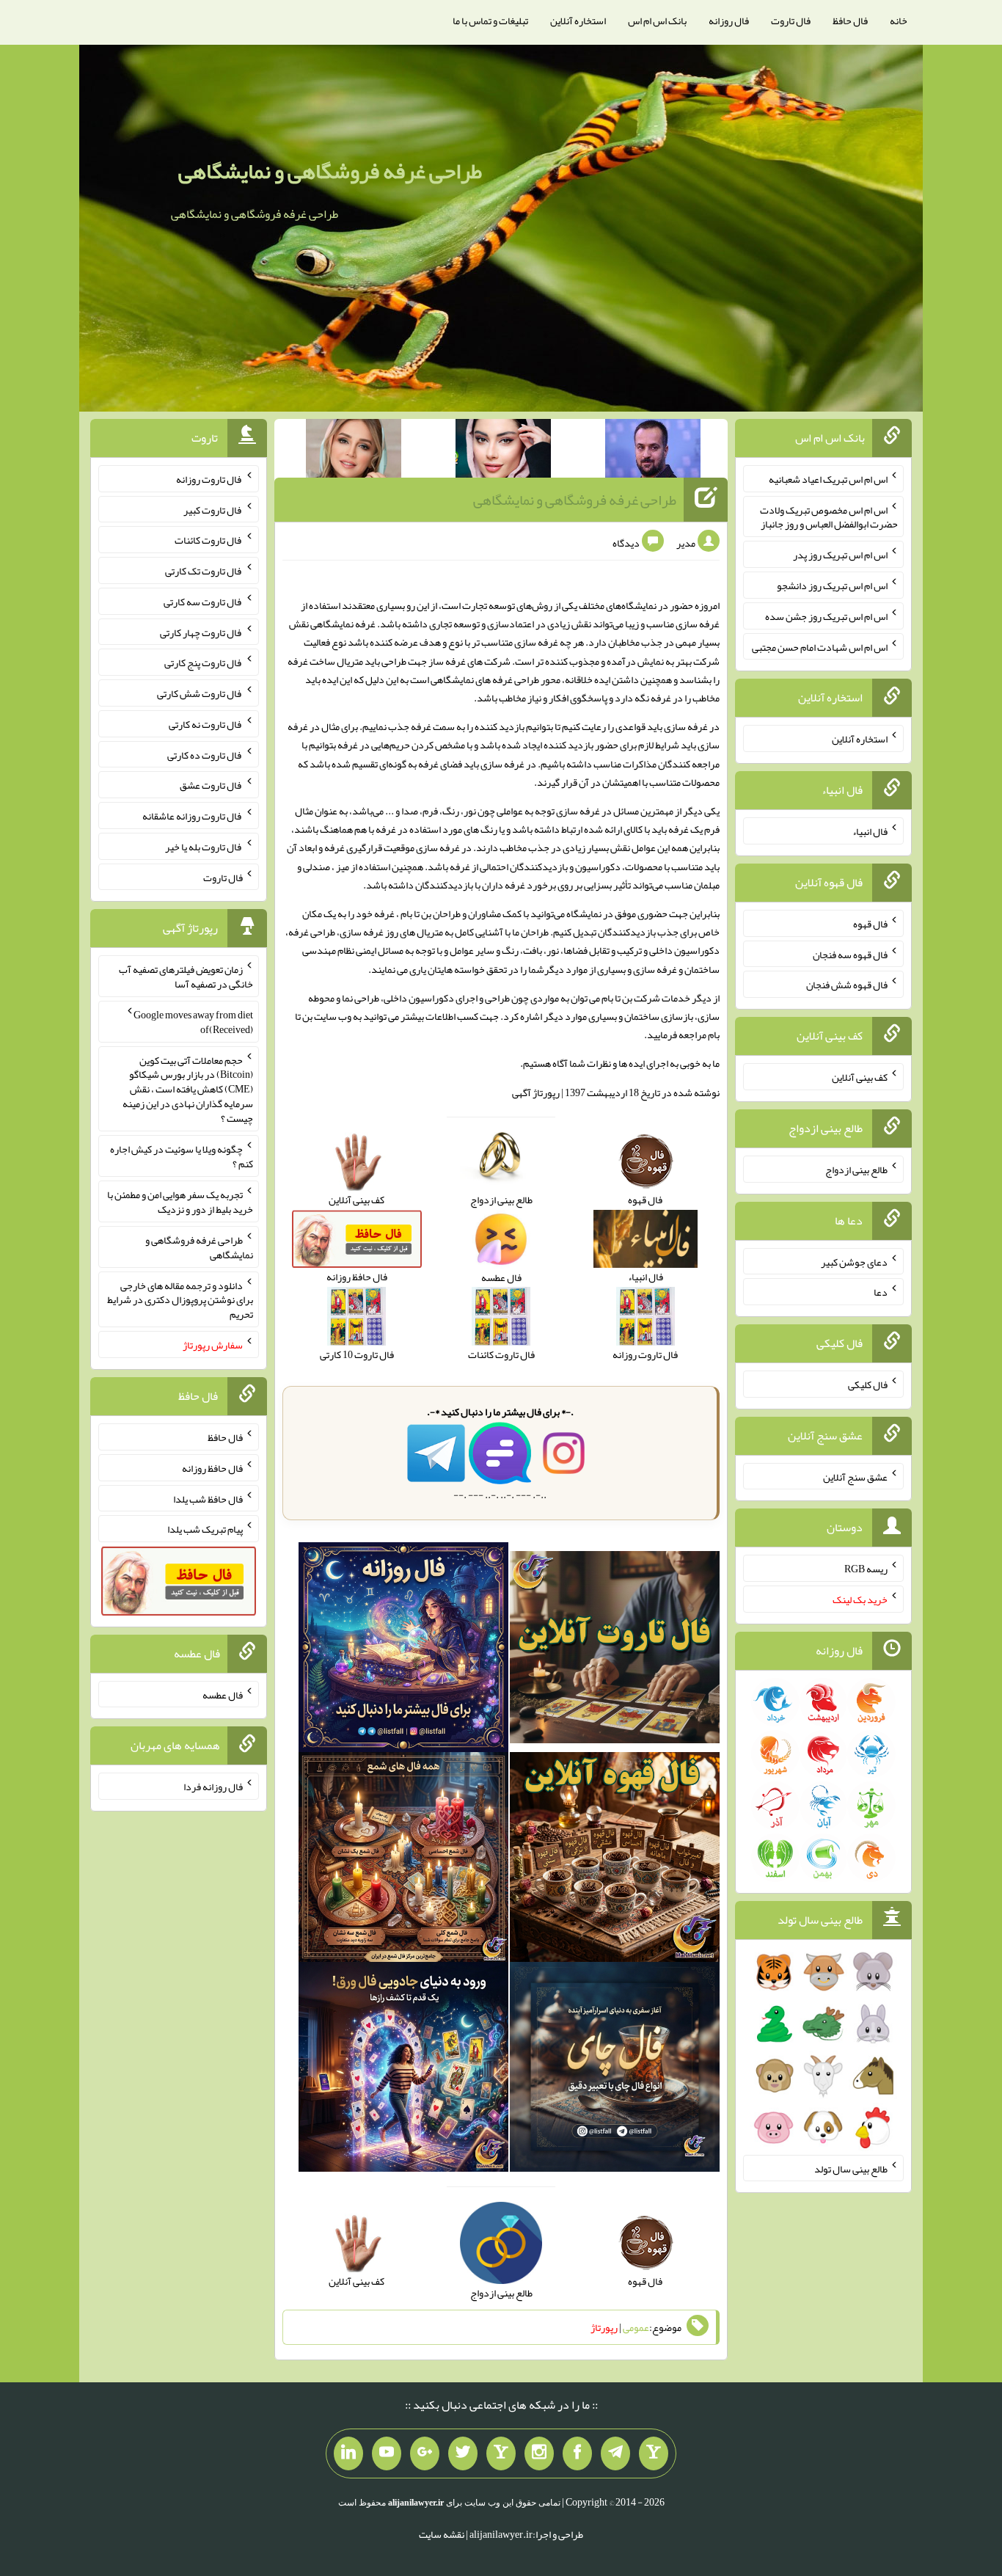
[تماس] (501, 2453)
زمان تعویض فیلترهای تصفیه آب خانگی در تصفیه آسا (186, 977)
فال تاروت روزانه (209, 479)
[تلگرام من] (615, 2453)
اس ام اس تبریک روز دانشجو (832, 585)
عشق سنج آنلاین (855, 1476)
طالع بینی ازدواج (856, 1170)
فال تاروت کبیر (213, 509)
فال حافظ (850, 21)
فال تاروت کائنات (209, 540)
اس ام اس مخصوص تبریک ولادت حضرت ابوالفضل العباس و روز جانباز (829, 517)
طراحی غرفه (312, 932)
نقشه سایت (442, 2534)
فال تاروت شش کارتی (200, 693)
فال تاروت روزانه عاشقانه (193, 816)
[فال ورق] (403, 2070)
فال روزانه (729, 21)
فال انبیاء (870, 831)
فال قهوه (870, 924)
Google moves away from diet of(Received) (193, 1022)
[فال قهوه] (615, 1860)
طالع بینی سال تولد (851, 2168)
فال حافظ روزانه (212, 1468)
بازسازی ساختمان (659, 1016)
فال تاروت (791, 21)
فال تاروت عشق (211, 785)
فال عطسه (223, 1694)
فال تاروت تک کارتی (204, 571)
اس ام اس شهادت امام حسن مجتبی (820, 646)
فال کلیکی (868, 1384)
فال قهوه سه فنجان (850, 954)
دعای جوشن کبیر (854, 1261)
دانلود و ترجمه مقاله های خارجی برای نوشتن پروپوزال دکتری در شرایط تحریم (180, 1299)
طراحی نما (361, 998)
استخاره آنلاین (578, 21)
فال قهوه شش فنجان (847, 985)
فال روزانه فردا (213, 1787)
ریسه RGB (866, 1569)
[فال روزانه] (403, 1650)
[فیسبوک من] (577, 2453)
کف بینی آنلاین (860, 1077)
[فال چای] (615, 2070)
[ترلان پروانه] (503, 451)
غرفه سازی (698, 624)
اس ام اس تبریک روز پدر (840, 555)
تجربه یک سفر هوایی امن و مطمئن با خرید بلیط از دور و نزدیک (180, 1202)
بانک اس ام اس (657, 21)
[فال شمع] (403, 1860)
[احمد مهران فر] (653, 451)
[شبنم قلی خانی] (354, 451)
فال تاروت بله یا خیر (204, 847)
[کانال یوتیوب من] (387, 2453)
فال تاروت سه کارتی (203, 602)
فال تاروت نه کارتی (206, 724)
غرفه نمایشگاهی (343, 624)
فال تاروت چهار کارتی (201, 632)
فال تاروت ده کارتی (205, 754)
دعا (881, 1292)
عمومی (636, 2327)
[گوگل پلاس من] (425, 2453)
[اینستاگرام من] (539, 2453)
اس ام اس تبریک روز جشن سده (826, 616)
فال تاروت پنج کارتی (204, 663)
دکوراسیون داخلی (419, 998)
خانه (899, 21)
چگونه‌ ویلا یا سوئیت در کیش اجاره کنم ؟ (182, 1156)
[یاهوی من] (654, 2453)
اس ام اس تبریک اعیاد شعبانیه (828, 479)
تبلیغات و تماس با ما (490, 21)
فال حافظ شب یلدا (208, 1498)
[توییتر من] (463, 2453)
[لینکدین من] (348, 2453)
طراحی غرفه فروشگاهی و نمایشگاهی (330, 171)
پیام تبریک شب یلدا (205, 1529)
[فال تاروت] (615, 1650)
